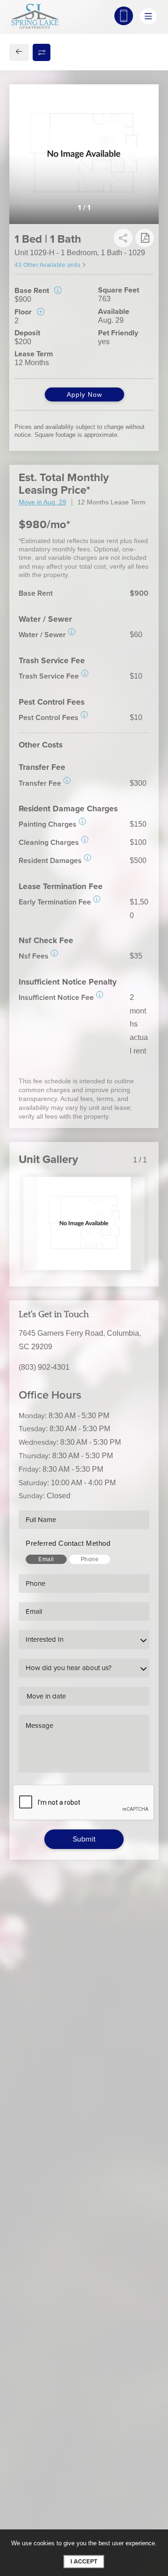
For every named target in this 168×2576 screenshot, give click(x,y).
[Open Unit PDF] (145, 238)
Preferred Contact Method (68, 1543)
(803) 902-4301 (44, 1367)
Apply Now (84, 394)
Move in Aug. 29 (42, 502)
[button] (72, 632)
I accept (84, 2562)
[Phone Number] (124, 16)
